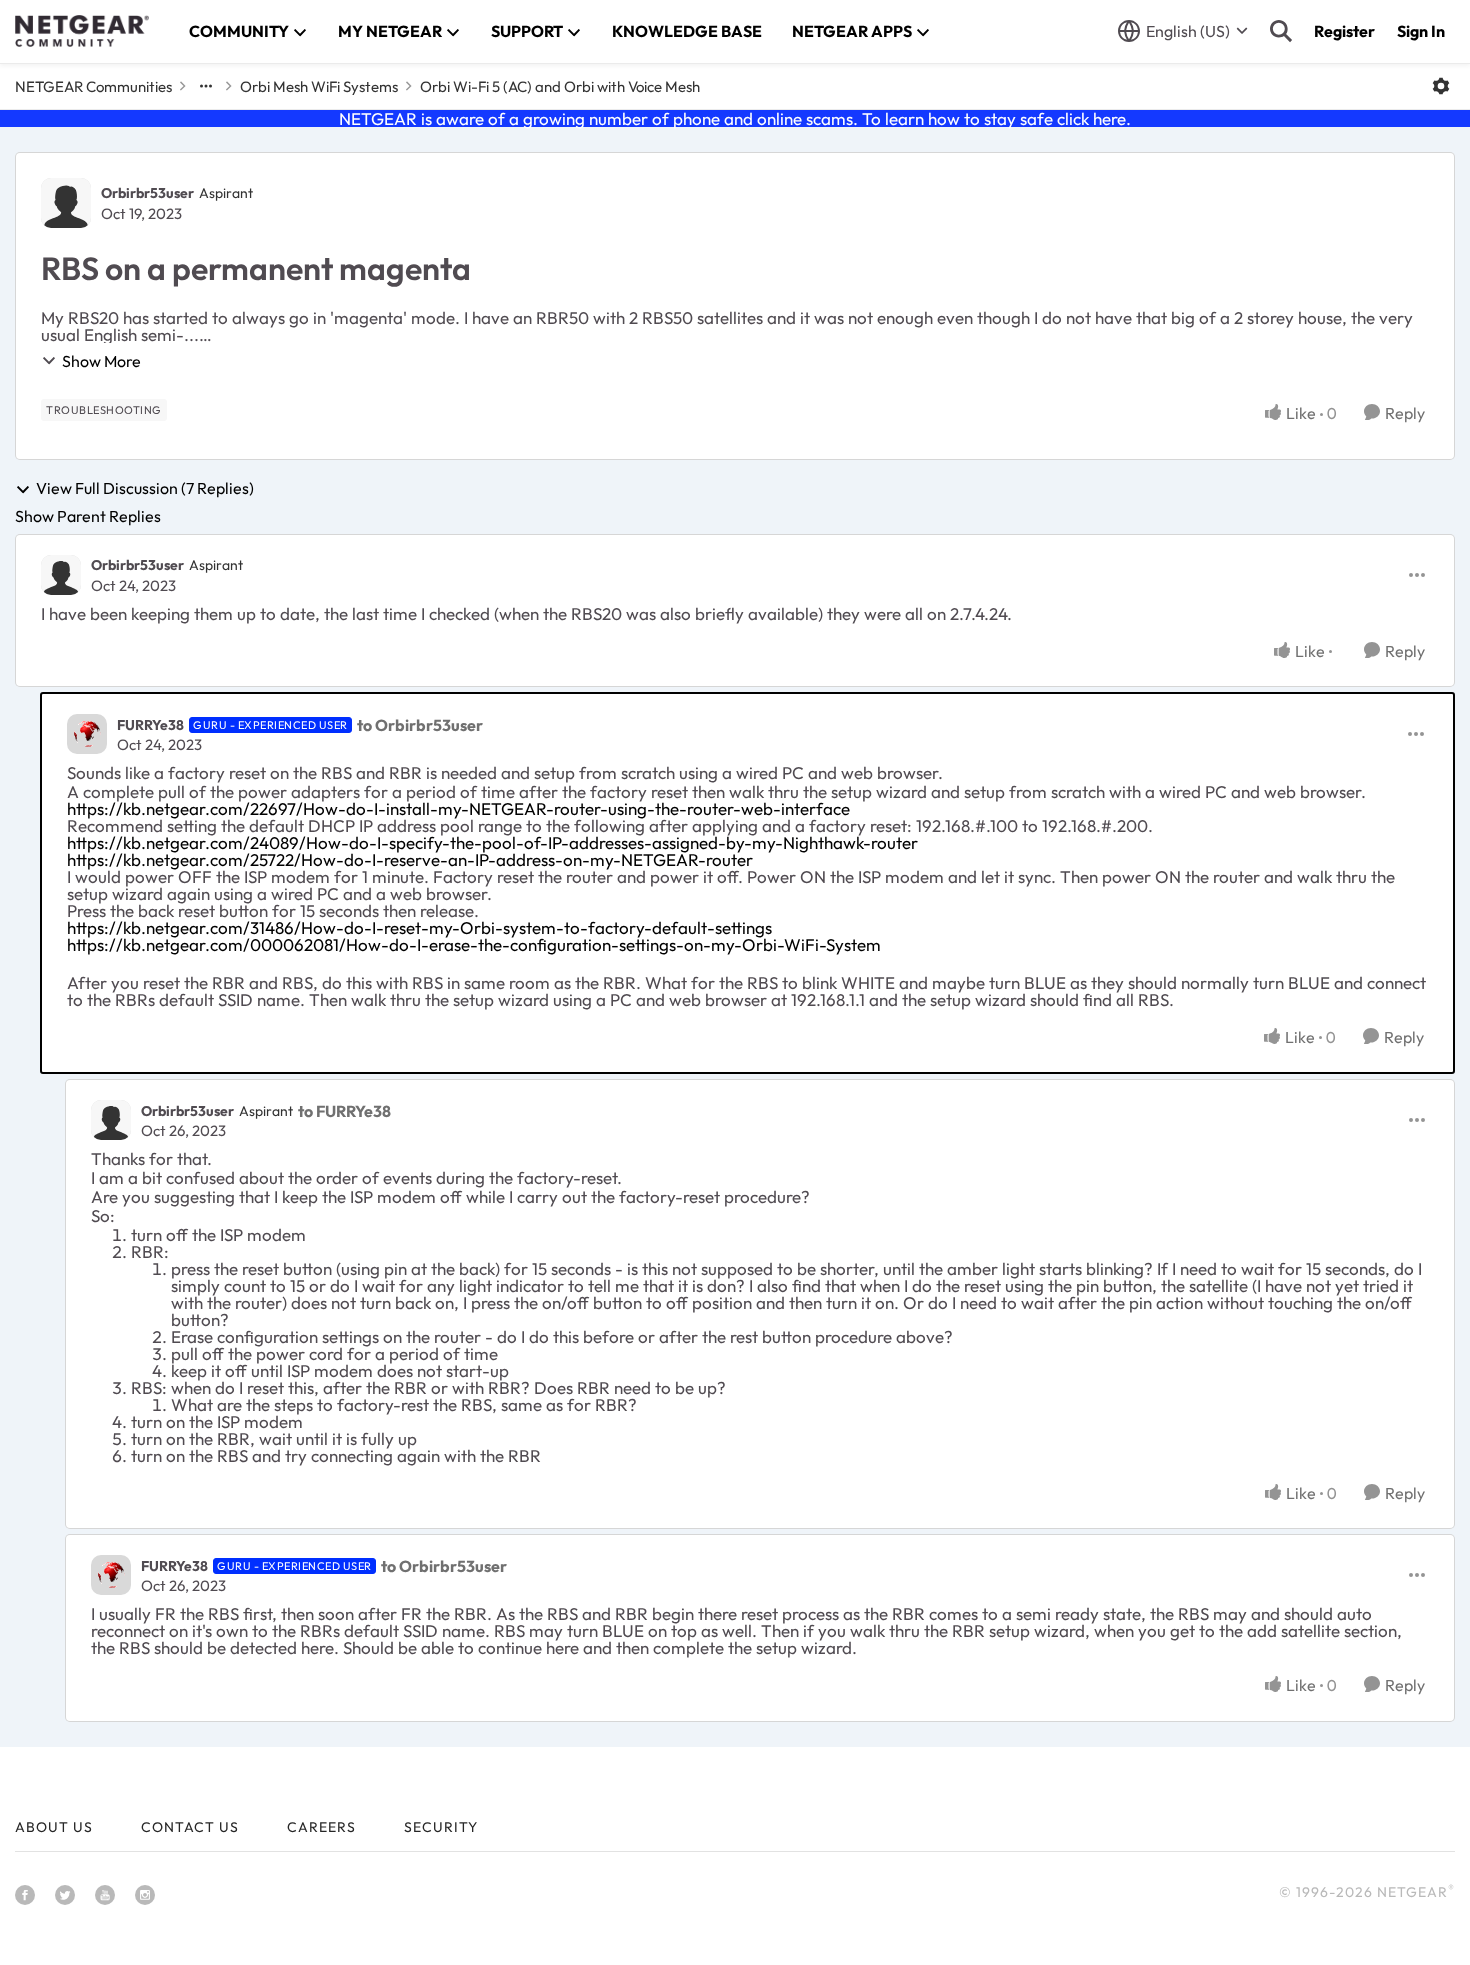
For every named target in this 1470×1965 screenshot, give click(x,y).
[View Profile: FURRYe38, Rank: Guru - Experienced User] (87, 734)
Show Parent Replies (88, 516)
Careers (321, 1827)
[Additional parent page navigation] (206, 86)
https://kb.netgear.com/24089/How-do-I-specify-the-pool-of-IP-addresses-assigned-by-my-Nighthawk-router (492, 842)
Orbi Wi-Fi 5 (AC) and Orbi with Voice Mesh (560, 86)
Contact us (190, 1827)
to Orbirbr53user (420, 725)
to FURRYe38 (344, 1111)
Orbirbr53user (147, 193)
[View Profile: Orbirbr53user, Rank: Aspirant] (66, 203)
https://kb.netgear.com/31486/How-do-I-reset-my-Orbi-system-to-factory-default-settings (419, 927)
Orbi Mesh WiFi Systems (319, 86)
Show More (101, 361)
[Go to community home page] (82, 31)
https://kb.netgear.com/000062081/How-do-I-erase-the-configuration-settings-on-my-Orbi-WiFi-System (474, 944)
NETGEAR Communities (93, 86)
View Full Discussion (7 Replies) (145, 489)
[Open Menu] (1441, 86)
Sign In (1421, 31)
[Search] (1281, 31)
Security (441, 1827)
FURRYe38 (150, 725)
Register (1344, 31)
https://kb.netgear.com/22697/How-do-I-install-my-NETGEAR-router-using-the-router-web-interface (458, 808)
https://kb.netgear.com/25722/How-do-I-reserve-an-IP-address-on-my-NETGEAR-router (410, 859)
